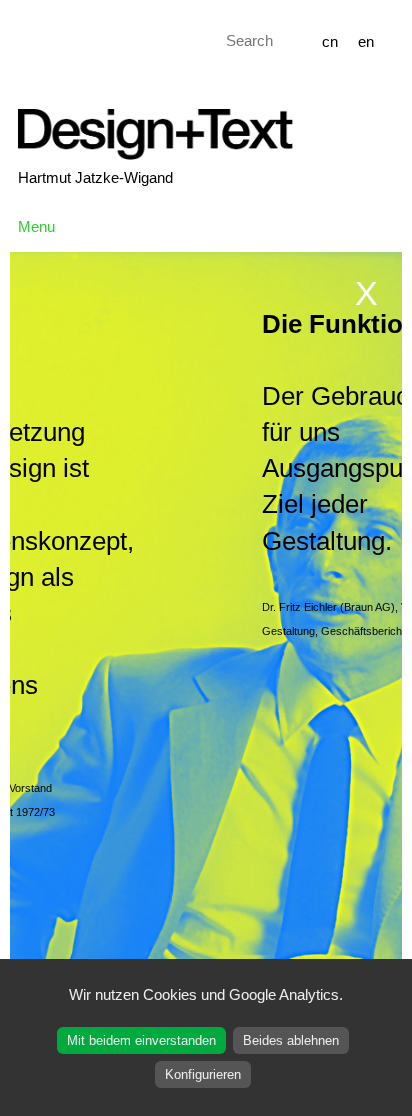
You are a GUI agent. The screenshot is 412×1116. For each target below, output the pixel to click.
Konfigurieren (203, 1074)
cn (330, 41)
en (366, 41)
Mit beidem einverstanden (141, 1040)
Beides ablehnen (291, 1040)
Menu (36, 226)
